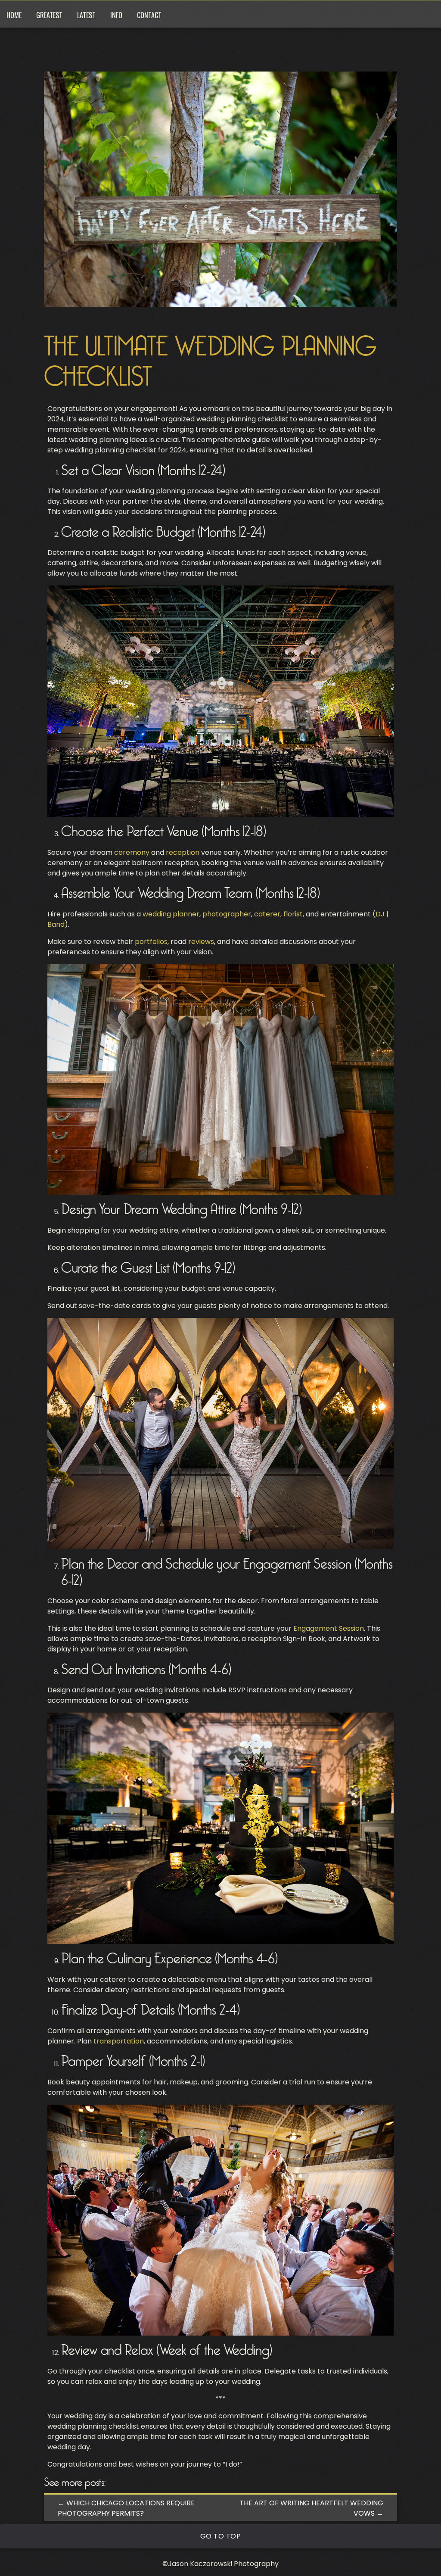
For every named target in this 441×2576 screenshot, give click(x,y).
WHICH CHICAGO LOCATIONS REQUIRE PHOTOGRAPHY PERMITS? (126, 2508)
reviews (201, 942)
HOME (14, 15)
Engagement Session (329, 1628)
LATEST (86, 15)
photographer (227, 914)
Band (56, 924)
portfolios (151, 942)
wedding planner (171, 914)
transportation (119, 2041)
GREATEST (49, 15)
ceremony (132, 852)
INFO (116, 15)
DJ (380, 914)
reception (183, 852)
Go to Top (221, 2536)
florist (293, 914)
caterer (267, 914)
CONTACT (149, 15)
